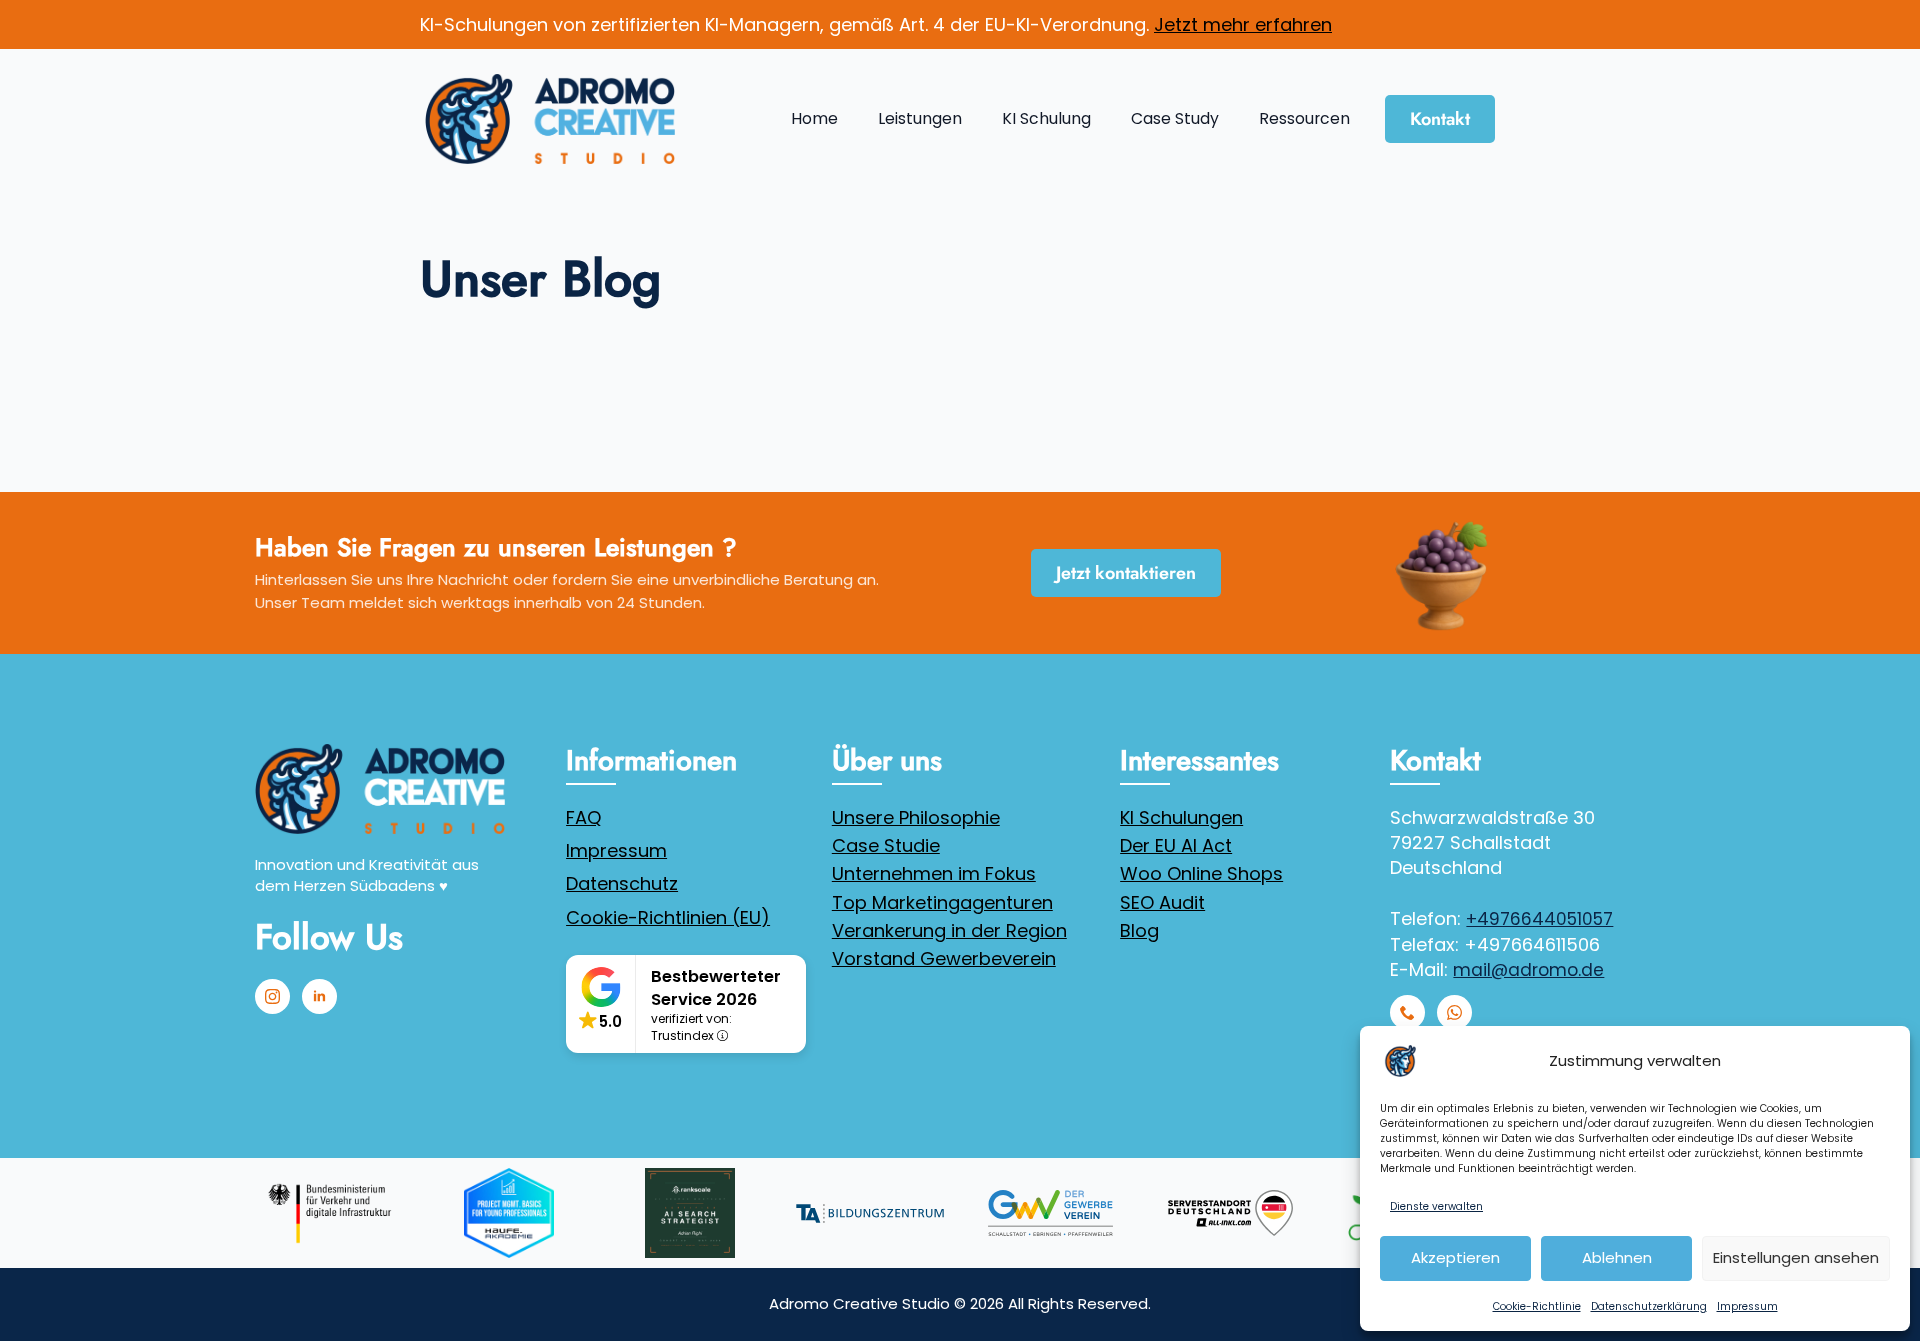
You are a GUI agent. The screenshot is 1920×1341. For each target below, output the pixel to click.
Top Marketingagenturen (942, 902)
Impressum (1747, 1306)
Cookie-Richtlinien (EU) (668, 917)
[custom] (1407, 1012)
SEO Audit (1162, 902)
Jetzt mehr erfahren (1243, 24)
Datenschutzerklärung (1649, 1306)
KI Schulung (1046, 118)
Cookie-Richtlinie (1537, 1306)
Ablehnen (1617, 1257)
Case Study (1175, 118)
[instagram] (272, 996)
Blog (1139, 930)
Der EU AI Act (1176, 845)
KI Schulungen (1181, 817)
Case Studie (886, 845)
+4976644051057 (1539, 919)
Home (814, 118)
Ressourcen (1304, 118)
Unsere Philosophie (916, 817)
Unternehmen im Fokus (934, 873)
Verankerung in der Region (949, 930)
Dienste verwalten (1436, 1206)
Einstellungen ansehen (1796, 1257)
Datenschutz (622, 883)
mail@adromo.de (1528, 970)
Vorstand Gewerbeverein (944, 958)
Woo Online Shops (1201, 873)
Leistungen (920, 118)
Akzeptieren (1455, 1257)
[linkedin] (319, 996)
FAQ (583, 817)
